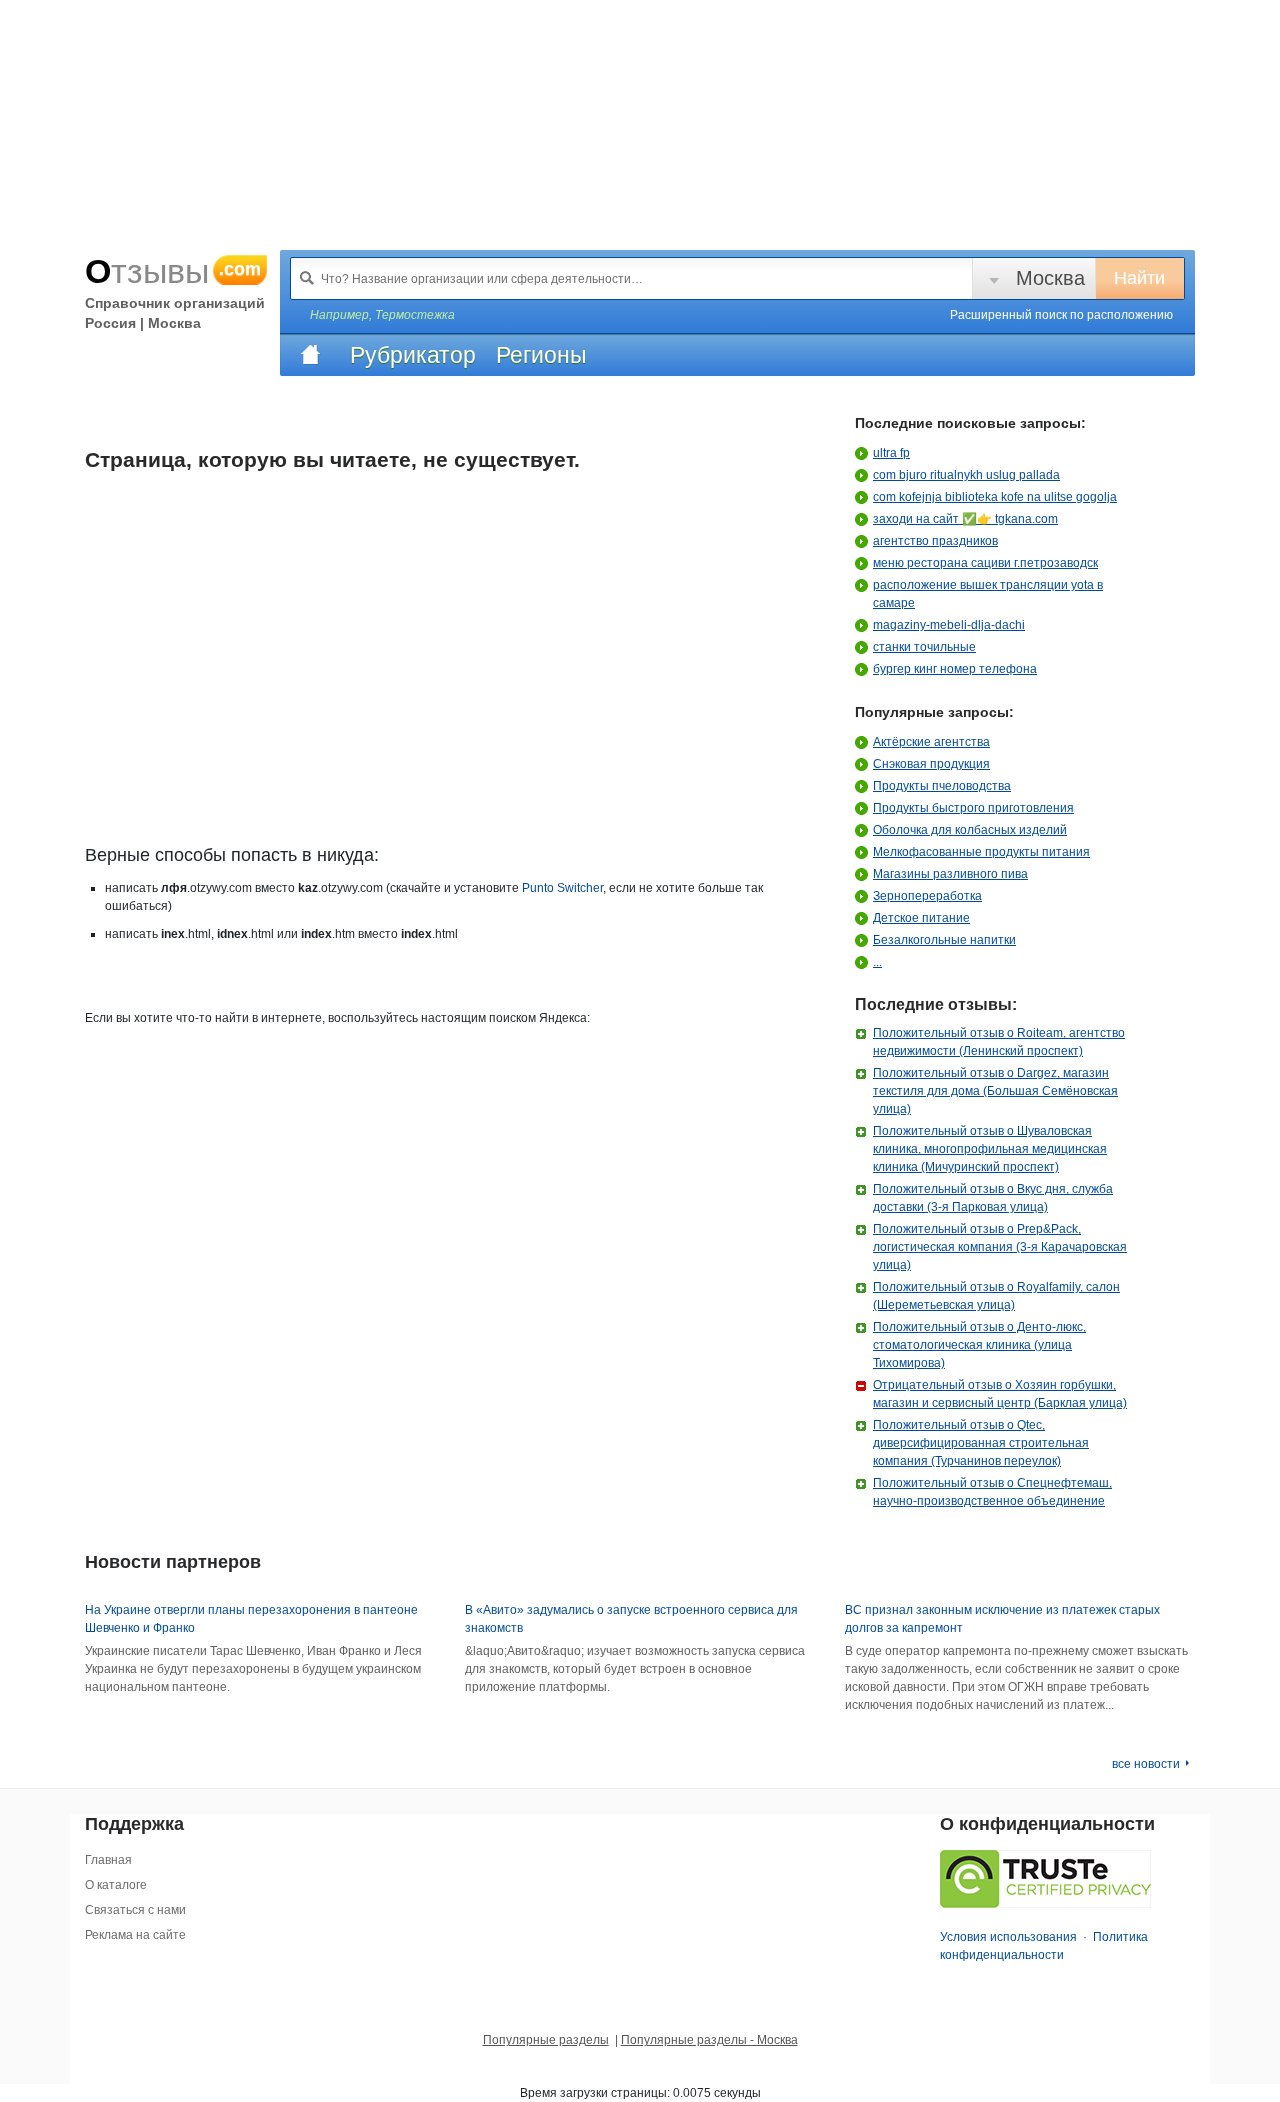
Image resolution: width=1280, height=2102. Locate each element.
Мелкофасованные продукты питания (981, 852)
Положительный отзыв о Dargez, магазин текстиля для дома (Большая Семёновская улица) (995, 1091)
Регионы (541, 355)
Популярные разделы (546, 2040)
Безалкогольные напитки (944, 940)
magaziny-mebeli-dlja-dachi (949, 625)
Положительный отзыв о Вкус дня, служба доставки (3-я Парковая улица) (993, 1198)
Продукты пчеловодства (942, 786)
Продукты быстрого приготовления (973, 808)
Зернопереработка (927, 896)
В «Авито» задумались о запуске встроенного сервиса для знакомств (631, 1619)
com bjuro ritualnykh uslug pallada (966, 475)
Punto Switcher (562, 888)
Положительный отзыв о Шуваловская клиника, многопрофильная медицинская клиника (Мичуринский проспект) (990, 1149)
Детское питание (921, 918)
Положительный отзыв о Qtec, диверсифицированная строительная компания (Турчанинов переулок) (981, 1443)
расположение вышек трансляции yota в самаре (988, 594)
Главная (108, 1860)
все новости (1146, 1764)
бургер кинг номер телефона (955, 669)
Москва (1050, 278)
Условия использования (1008, 1937)
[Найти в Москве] (307, 278)
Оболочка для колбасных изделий (970, 830)
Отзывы (173, 271)
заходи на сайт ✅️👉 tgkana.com (965, 519)
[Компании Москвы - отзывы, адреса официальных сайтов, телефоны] (310, 355)
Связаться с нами (135, 1910)
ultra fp (891, 453)
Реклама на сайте (135, 1935)
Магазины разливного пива (950, 874)
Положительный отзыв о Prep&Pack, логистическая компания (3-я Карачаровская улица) (1000, 1247)
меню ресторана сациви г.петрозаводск (985, 563)
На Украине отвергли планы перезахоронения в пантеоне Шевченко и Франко (251, 1619)
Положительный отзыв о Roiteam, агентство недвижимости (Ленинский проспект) (999, 1042)
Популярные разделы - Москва (709, 2040)
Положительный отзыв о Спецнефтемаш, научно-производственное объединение (992, 1492)
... (877, 962)
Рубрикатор (413, 355)
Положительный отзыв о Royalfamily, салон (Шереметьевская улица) (996, 1296)
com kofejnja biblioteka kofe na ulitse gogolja (995, 497)
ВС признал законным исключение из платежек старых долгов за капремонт (1002, 1619)
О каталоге (116, 1885)
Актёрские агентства (931, 742)
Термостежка (415, 315)
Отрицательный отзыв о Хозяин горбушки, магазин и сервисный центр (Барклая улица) (1000, 1394)
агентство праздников (935, 541)
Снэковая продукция (931, 764)
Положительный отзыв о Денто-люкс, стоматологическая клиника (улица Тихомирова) (979, 1345)
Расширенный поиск (1061, 315)
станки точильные (924, 647)
